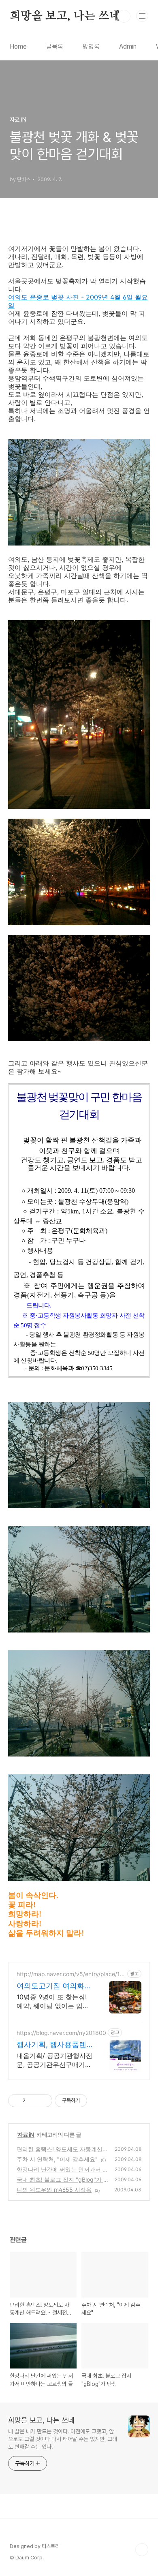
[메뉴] (142, 16)
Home (18, 46)
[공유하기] (33, 2101)
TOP (142, 2550)
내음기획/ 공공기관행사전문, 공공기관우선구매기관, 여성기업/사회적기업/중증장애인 (54, 2060)
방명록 (91, 46)
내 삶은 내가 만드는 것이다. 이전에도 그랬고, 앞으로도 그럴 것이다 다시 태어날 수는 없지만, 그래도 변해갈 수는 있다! (63, 2439)
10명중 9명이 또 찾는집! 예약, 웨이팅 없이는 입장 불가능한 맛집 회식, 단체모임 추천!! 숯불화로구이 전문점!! (53, 2002)
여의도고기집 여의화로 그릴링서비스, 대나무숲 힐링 (54, 1986)
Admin (128, 46)
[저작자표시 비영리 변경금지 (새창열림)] (98, 2101)
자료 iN (26, 2134)
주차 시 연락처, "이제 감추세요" (57, 2159)
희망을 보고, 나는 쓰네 (65, 16)
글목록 (55, 46)
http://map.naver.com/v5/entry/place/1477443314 (70, 1974)
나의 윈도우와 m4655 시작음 (54, 2190)
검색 (124, 16)
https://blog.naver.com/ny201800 (61, 2033)
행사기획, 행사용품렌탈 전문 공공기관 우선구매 (52, 2045)
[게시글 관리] (43, 2101)
